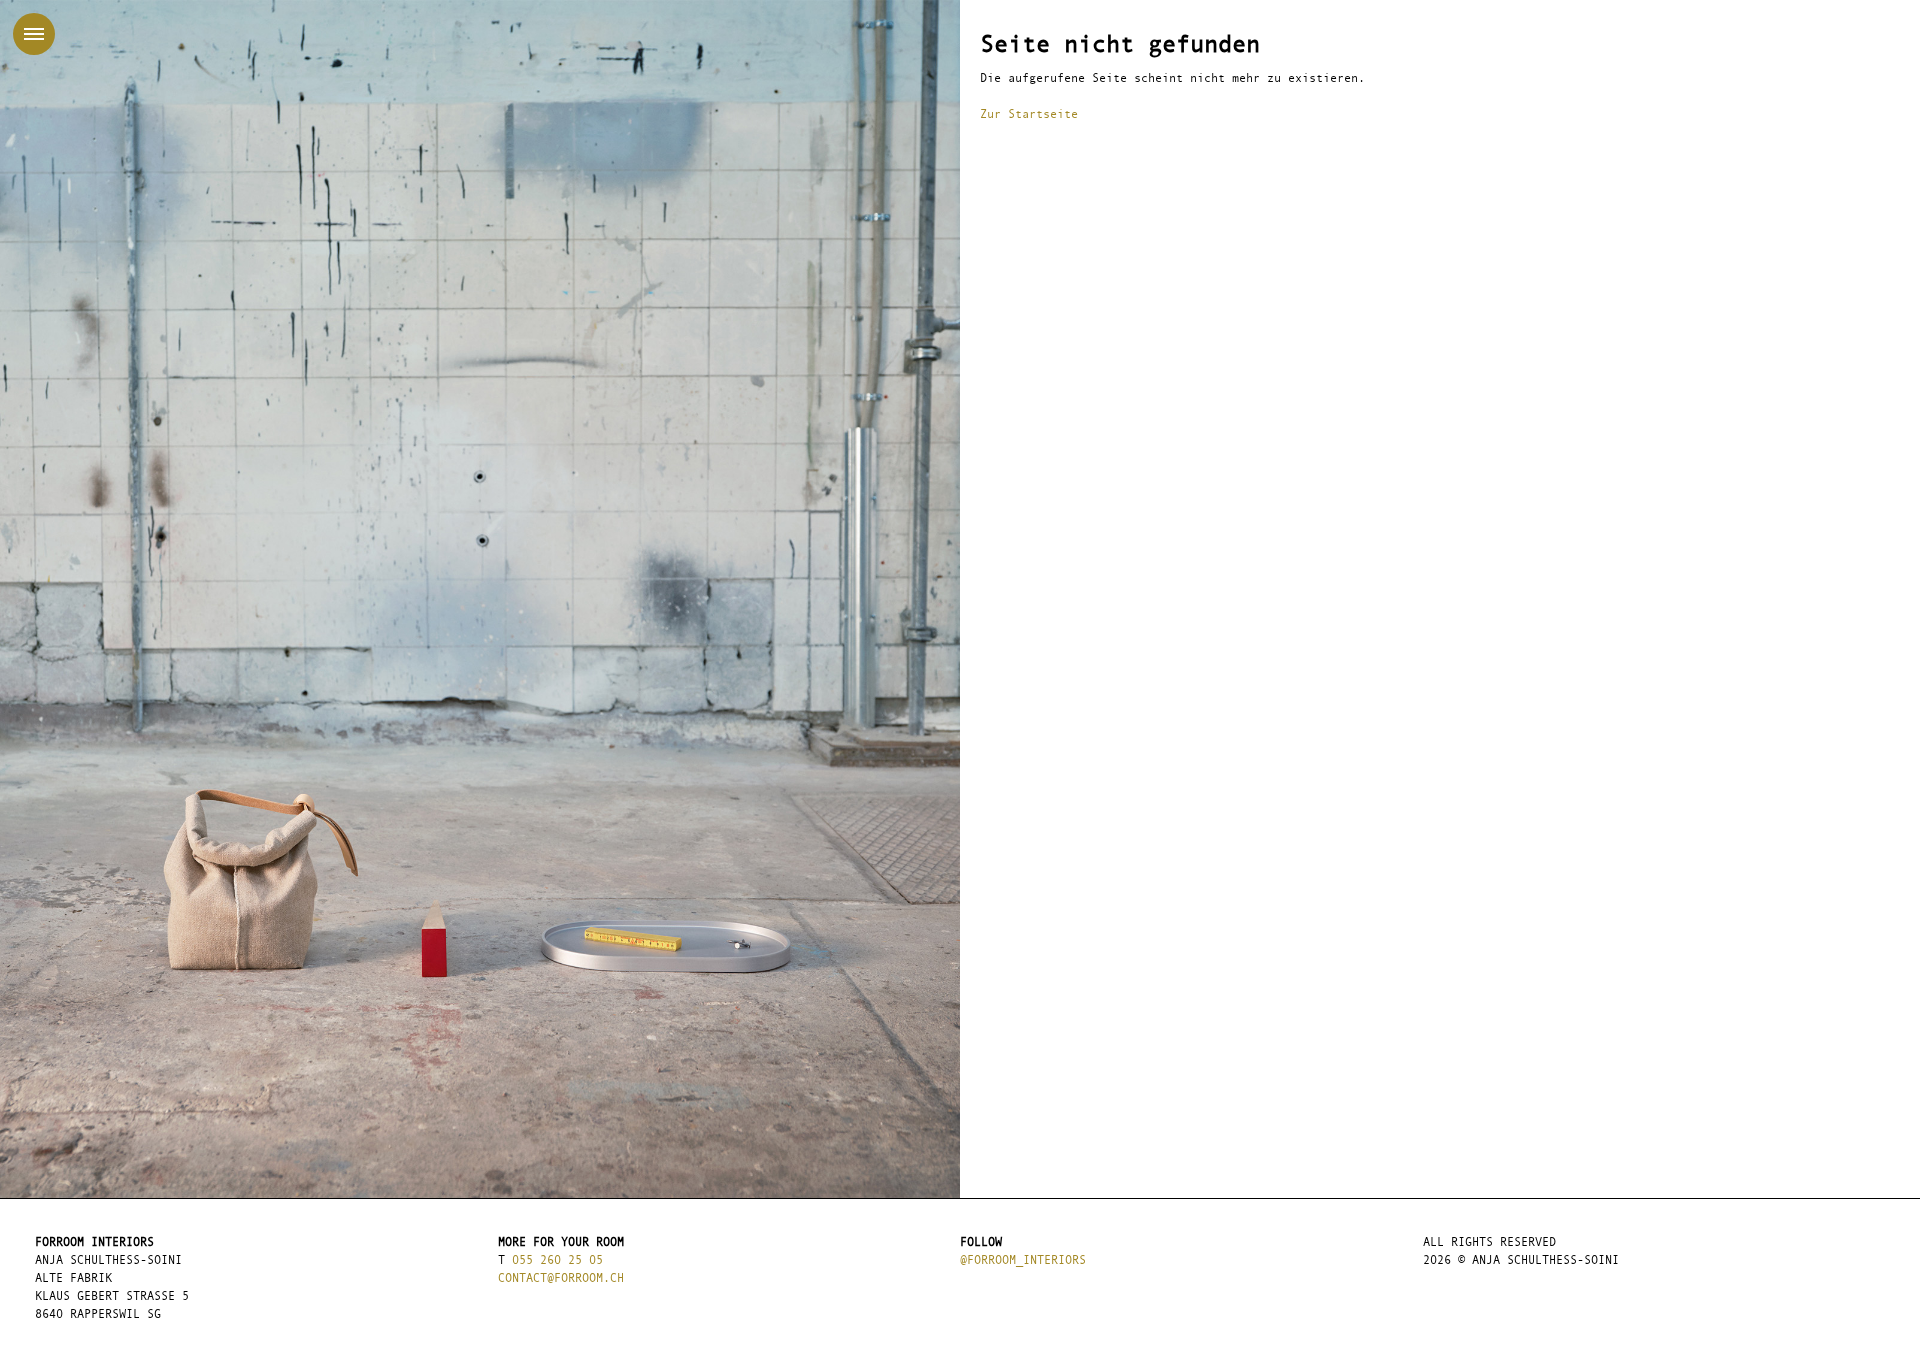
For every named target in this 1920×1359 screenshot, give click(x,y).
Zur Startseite (1029, 115)
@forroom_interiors (1023, 1261)
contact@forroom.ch (561, 1279)
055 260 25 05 (557, 1261)
